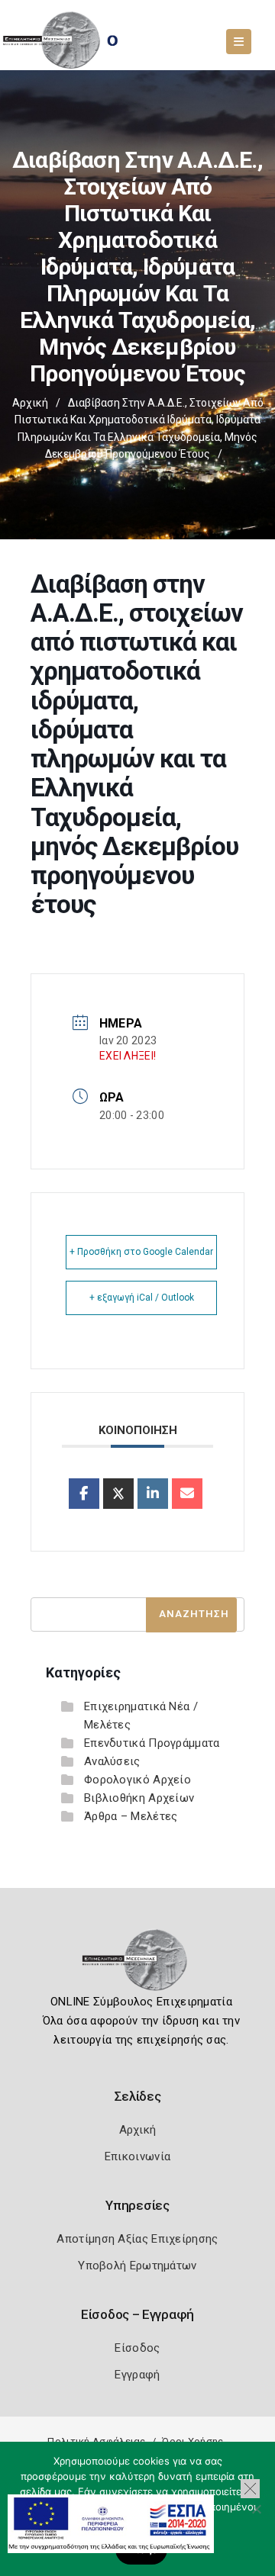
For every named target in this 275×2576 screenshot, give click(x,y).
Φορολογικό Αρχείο (137, 1780)
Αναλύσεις (112, 1761)
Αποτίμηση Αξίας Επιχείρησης (137, 2239)
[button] (250, 2489)
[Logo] (138, 1965)
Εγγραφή (137, 2375)
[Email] (187, 1494)
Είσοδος (137, 2348)
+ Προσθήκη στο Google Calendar (141, 1252)
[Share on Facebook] (84, 1494)
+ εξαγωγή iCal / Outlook (142, 1298)
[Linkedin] (153, 1494)
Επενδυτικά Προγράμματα (152, 1743)
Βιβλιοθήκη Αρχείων (139, 1798)
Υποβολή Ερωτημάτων (137, 2266)
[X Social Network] (118, 1494)
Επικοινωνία (137, 2156)
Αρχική (30, 403)
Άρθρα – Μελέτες (131, 1816)
